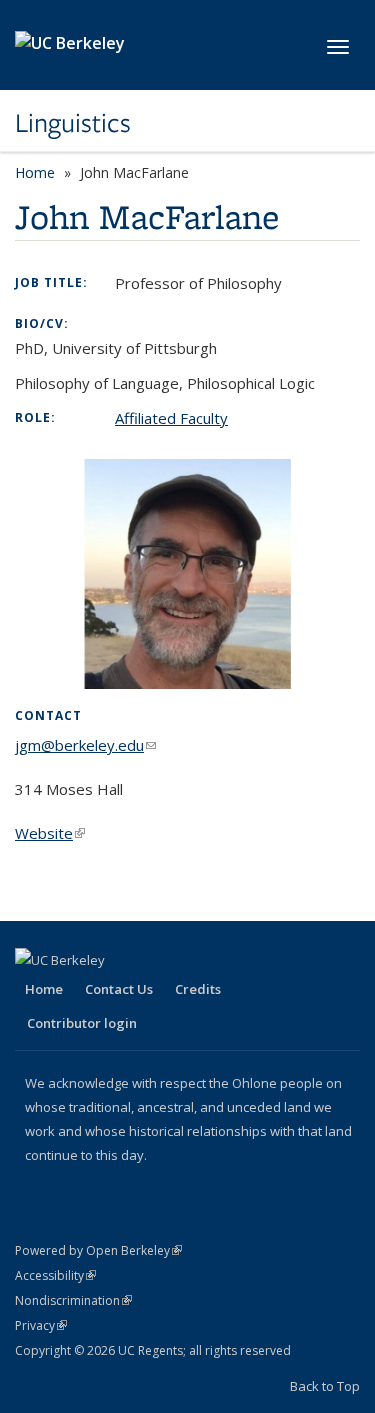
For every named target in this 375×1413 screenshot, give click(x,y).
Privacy (41, 1325)
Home (35, 172)
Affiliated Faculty (171, 418)
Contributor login (82, 1023)
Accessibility (55, 1275)
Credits (198, 989)
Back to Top (325, 1386)
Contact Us (119, 989)
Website (50, 833)
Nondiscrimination (73, 1300)
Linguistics (73, 123)
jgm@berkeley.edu (85, 745)
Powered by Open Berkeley (98, 1250)
